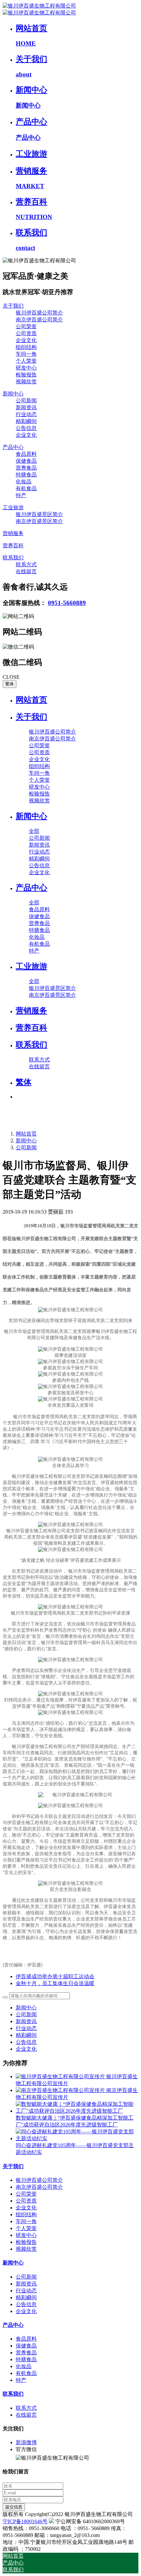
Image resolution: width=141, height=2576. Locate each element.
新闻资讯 (26, 2021)
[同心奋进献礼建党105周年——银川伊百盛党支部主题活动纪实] (77, 2138)
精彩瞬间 (26, 2035)
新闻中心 (26, 1141)
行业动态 (26, 2028)
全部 (34, 831)
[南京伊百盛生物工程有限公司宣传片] (61, 2090)
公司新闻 (26, 1147)
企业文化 (26, 2049)
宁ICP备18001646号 (25, 2521)
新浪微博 (26, 2442)
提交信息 (14, 2507)
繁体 (10, 684)
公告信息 (26, 2042)
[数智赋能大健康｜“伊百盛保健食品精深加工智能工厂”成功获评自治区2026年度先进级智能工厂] (77, 2111)
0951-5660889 (67, 603)
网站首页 (31, 700)
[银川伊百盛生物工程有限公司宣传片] (61, 2076)
